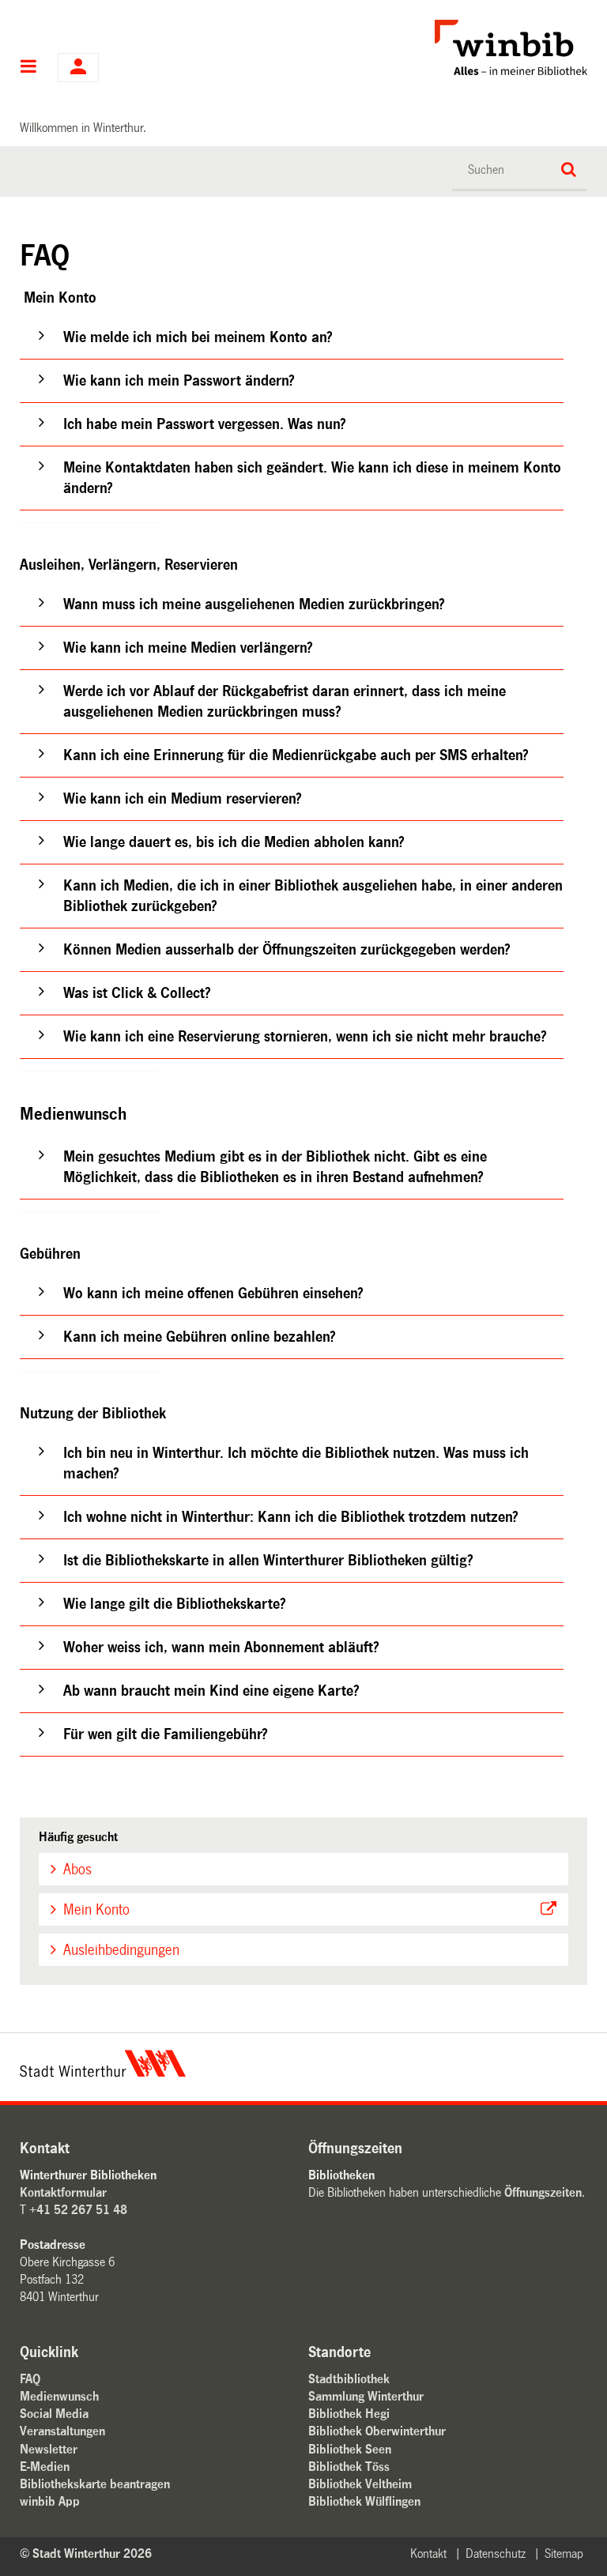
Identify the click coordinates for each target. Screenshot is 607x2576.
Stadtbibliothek (349, 2379)
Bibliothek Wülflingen (364, 2501)
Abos (77, 1870)
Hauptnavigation (29, 68)
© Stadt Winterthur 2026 (86, 2553)
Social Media (54, 2414)
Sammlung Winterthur (366, 2396)
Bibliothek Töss (349, 2467)
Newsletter (49, 2449)
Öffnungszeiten (543, 2192)
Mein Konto (96, 1910)
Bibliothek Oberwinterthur (377, 2431)
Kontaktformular (63, 2192)
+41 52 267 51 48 (78, 2210)
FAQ (30, 2379)
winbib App (50, 2501)
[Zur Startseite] (400, 47)
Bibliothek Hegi (349, 2414)
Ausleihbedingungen (121, 1950)
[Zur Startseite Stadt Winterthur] (103, 2073)
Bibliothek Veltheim (360, 2484)
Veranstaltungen (62, 2431)
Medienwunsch (59, 2396)
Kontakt (428, 2553)
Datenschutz (496, 2553)
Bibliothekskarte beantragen (95, 2484)
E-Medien (45, 2467)
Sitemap (564, 2553)
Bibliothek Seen (350, 2449)
